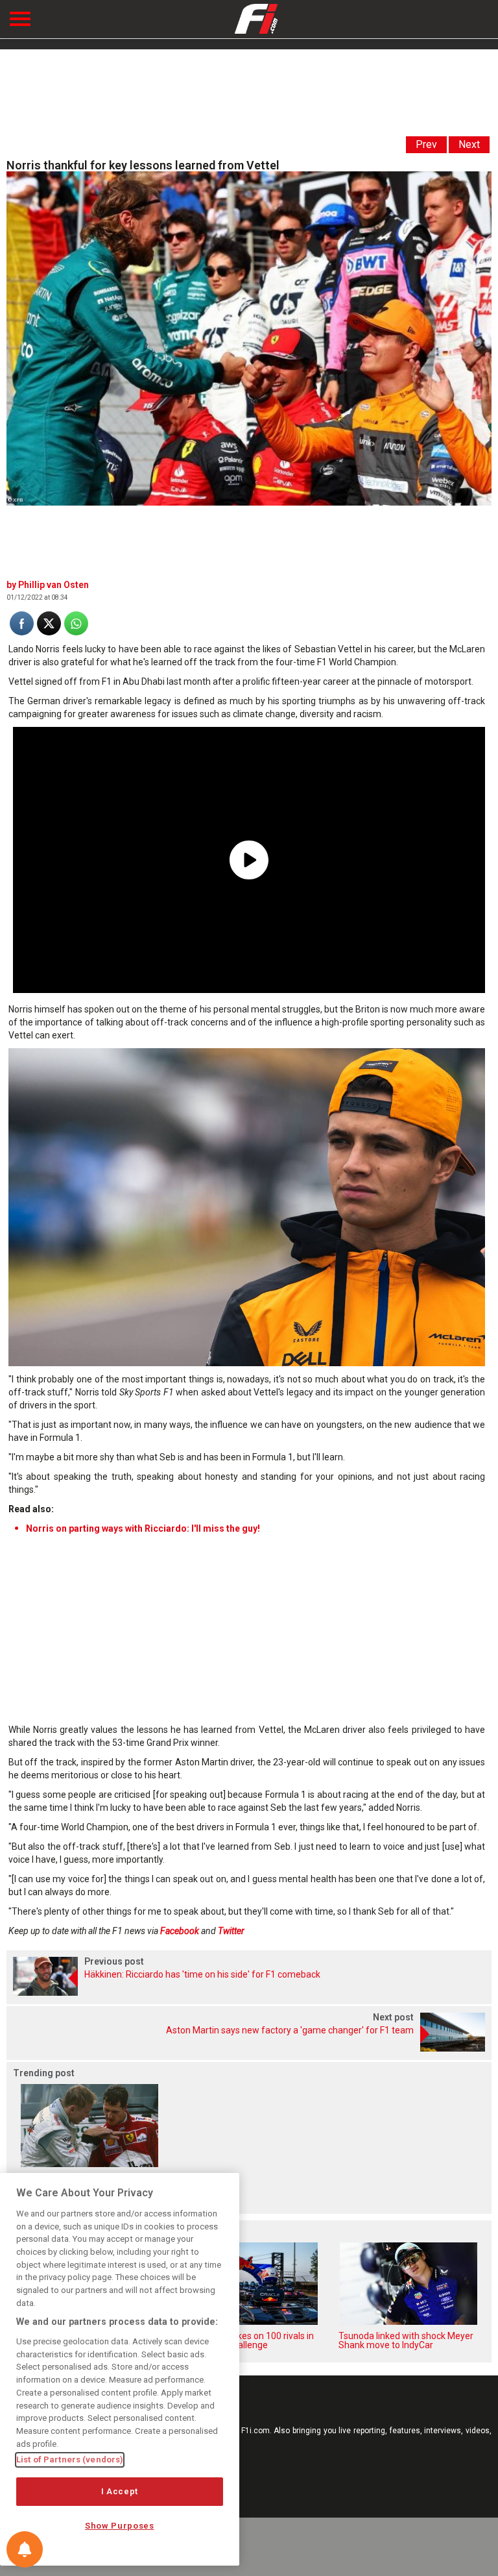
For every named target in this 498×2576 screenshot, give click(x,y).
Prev (426, 144)
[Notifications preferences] (25, 2549)
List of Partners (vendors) (70, 2459)
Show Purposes (120, 2526)
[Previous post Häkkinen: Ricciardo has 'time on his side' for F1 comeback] (249, 1992)
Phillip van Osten (53, 585)
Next (469, 144)
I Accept (120, 2491)
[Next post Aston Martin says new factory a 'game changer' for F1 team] (249, 2048)
